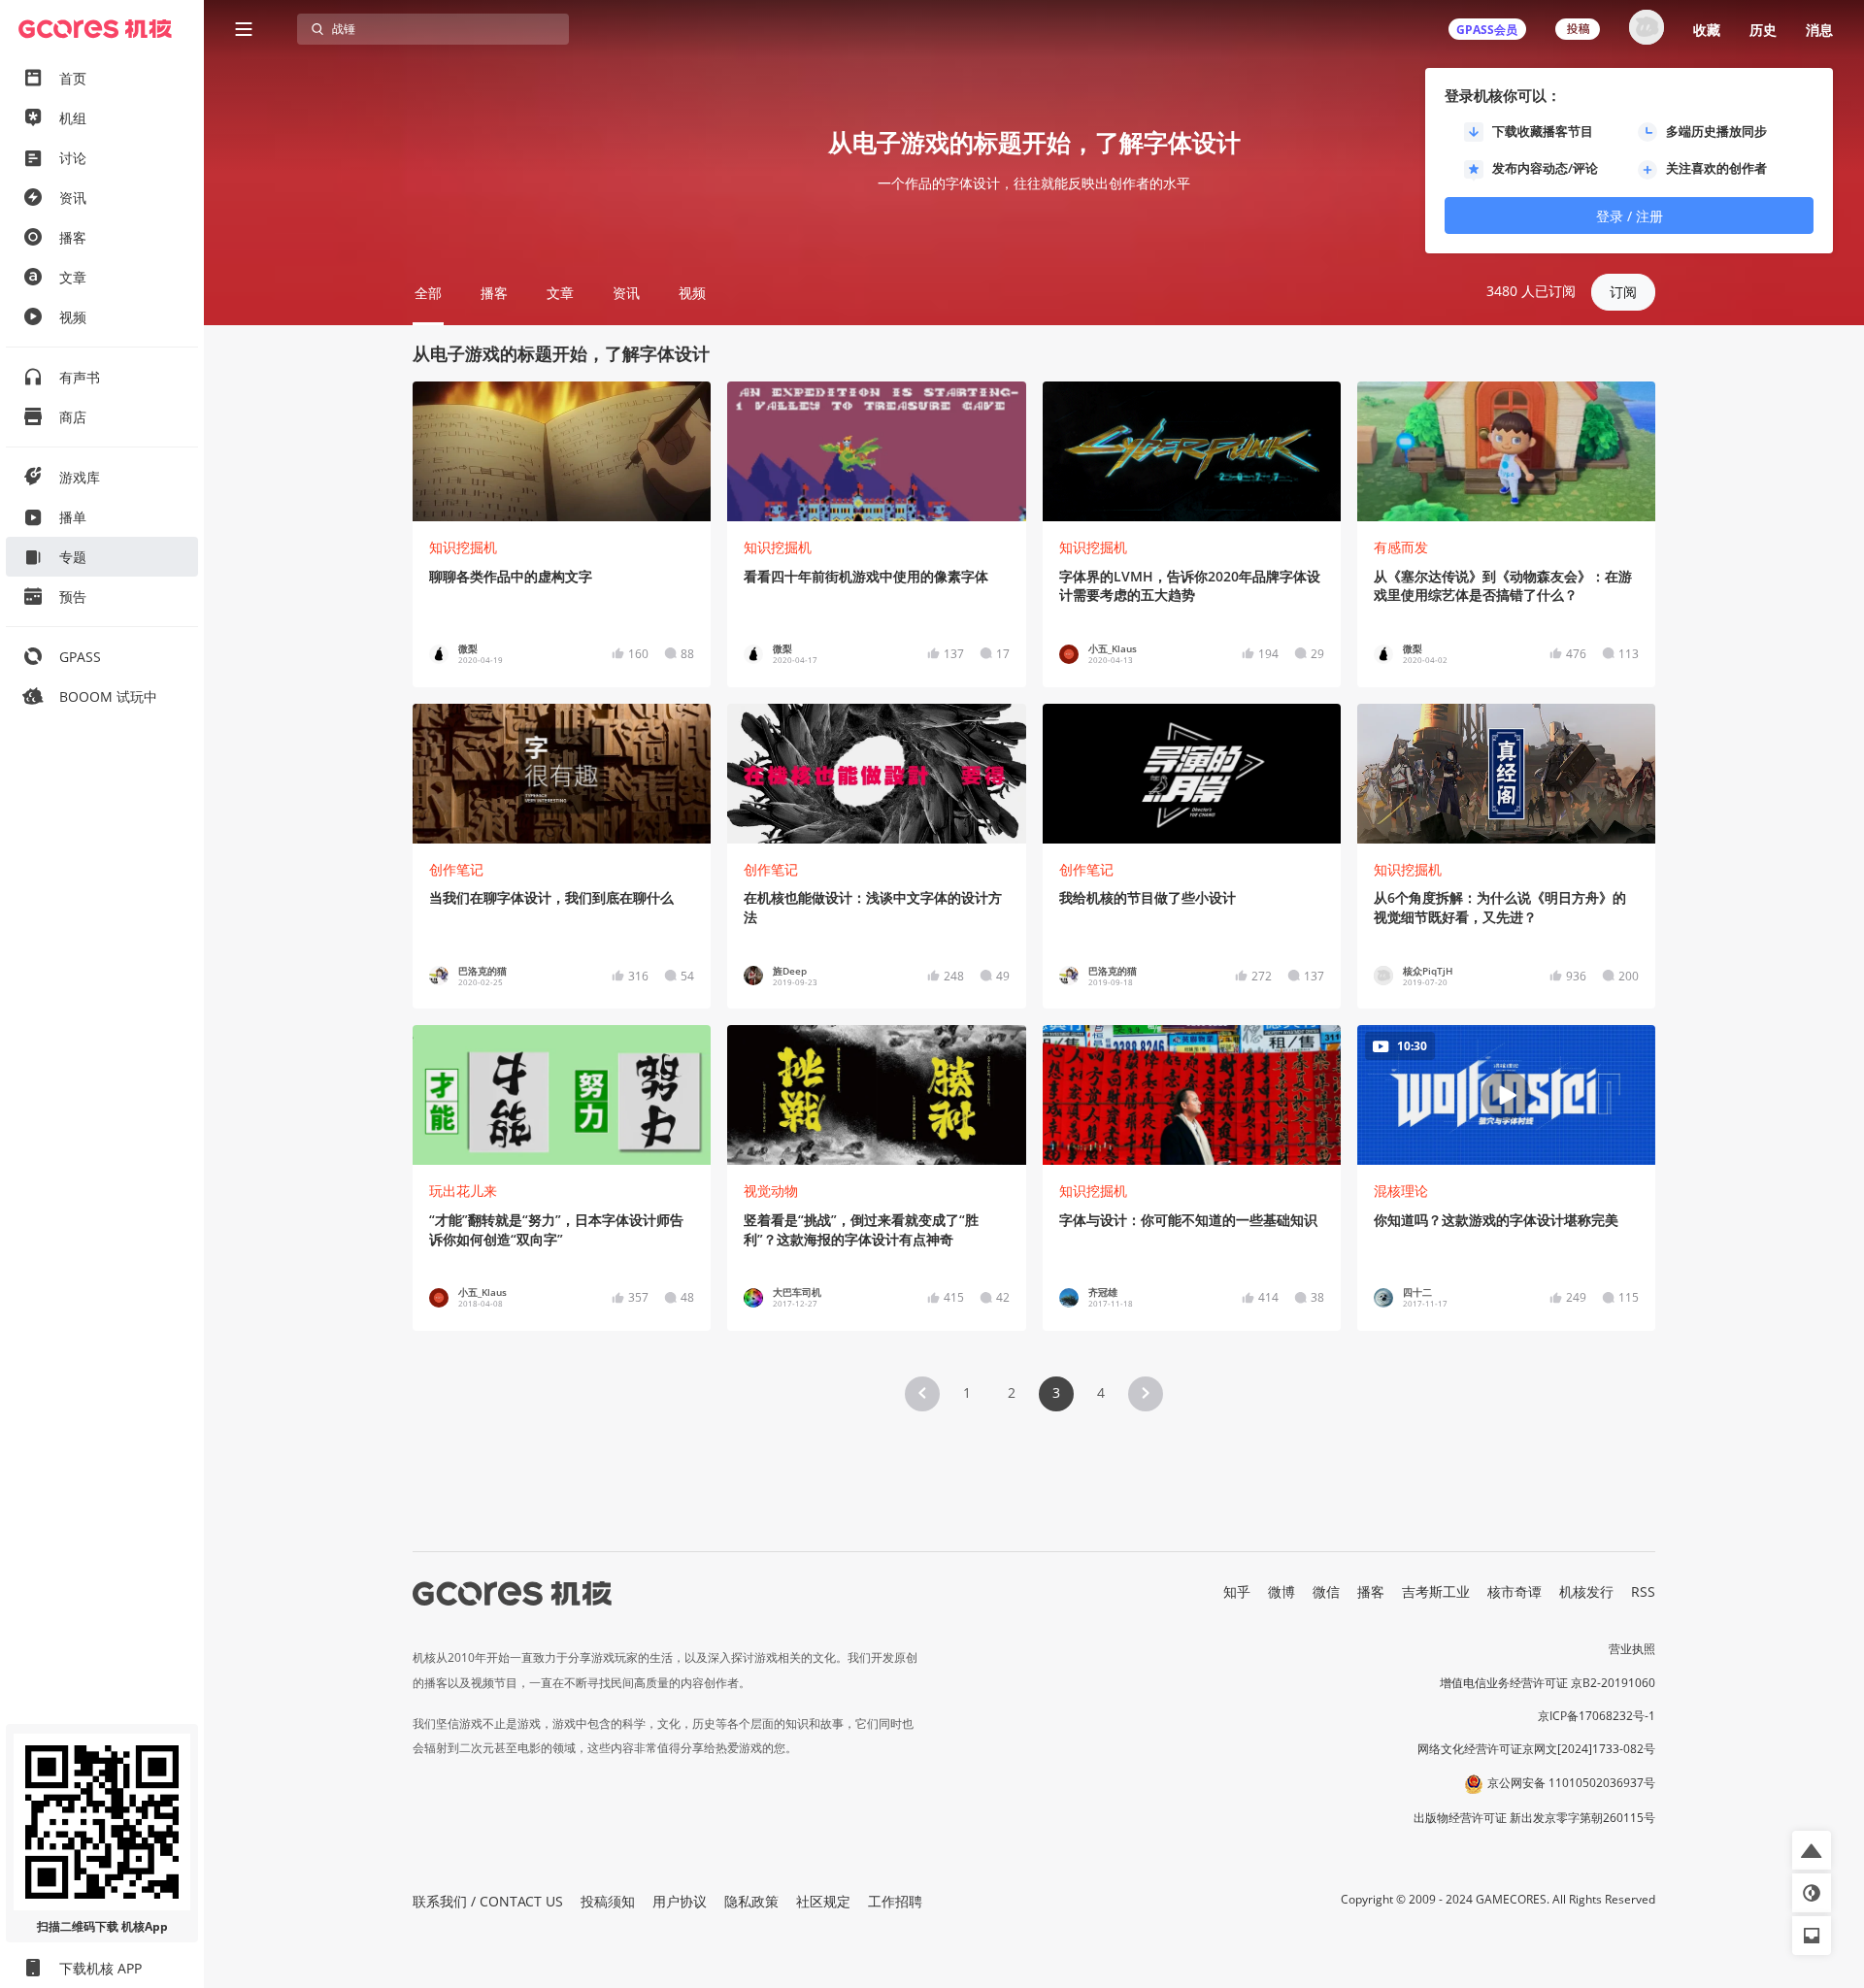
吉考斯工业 (1436, 1591)
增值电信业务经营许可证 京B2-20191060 (1548, 1683)
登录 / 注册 (1630, 216)
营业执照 (1632, 1649)
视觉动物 (771, 1191)
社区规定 (823, 1901)
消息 (1819, 30)
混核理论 (1401, 1191)
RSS (1643, 1591)
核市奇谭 (1514, 1591)
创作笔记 (456, 869)
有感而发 (1401, 547)
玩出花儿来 (463, 1191)
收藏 (1707, 30)
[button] (922, 1394)
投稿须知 (608, 1901)
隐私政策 (751, 1901)
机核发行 (1586, 1591)
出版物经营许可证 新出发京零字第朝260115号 (1534, 1818)
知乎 (1237, 1591)
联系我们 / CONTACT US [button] (488, 1901)
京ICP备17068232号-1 (1597, 1716)
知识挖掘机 (463, 547)
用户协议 (680, 1901)
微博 (1281, 1591)
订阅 (1623, 292)
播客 (1371, 1591)
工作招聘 (895, 1901)
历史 (1763, 30)
